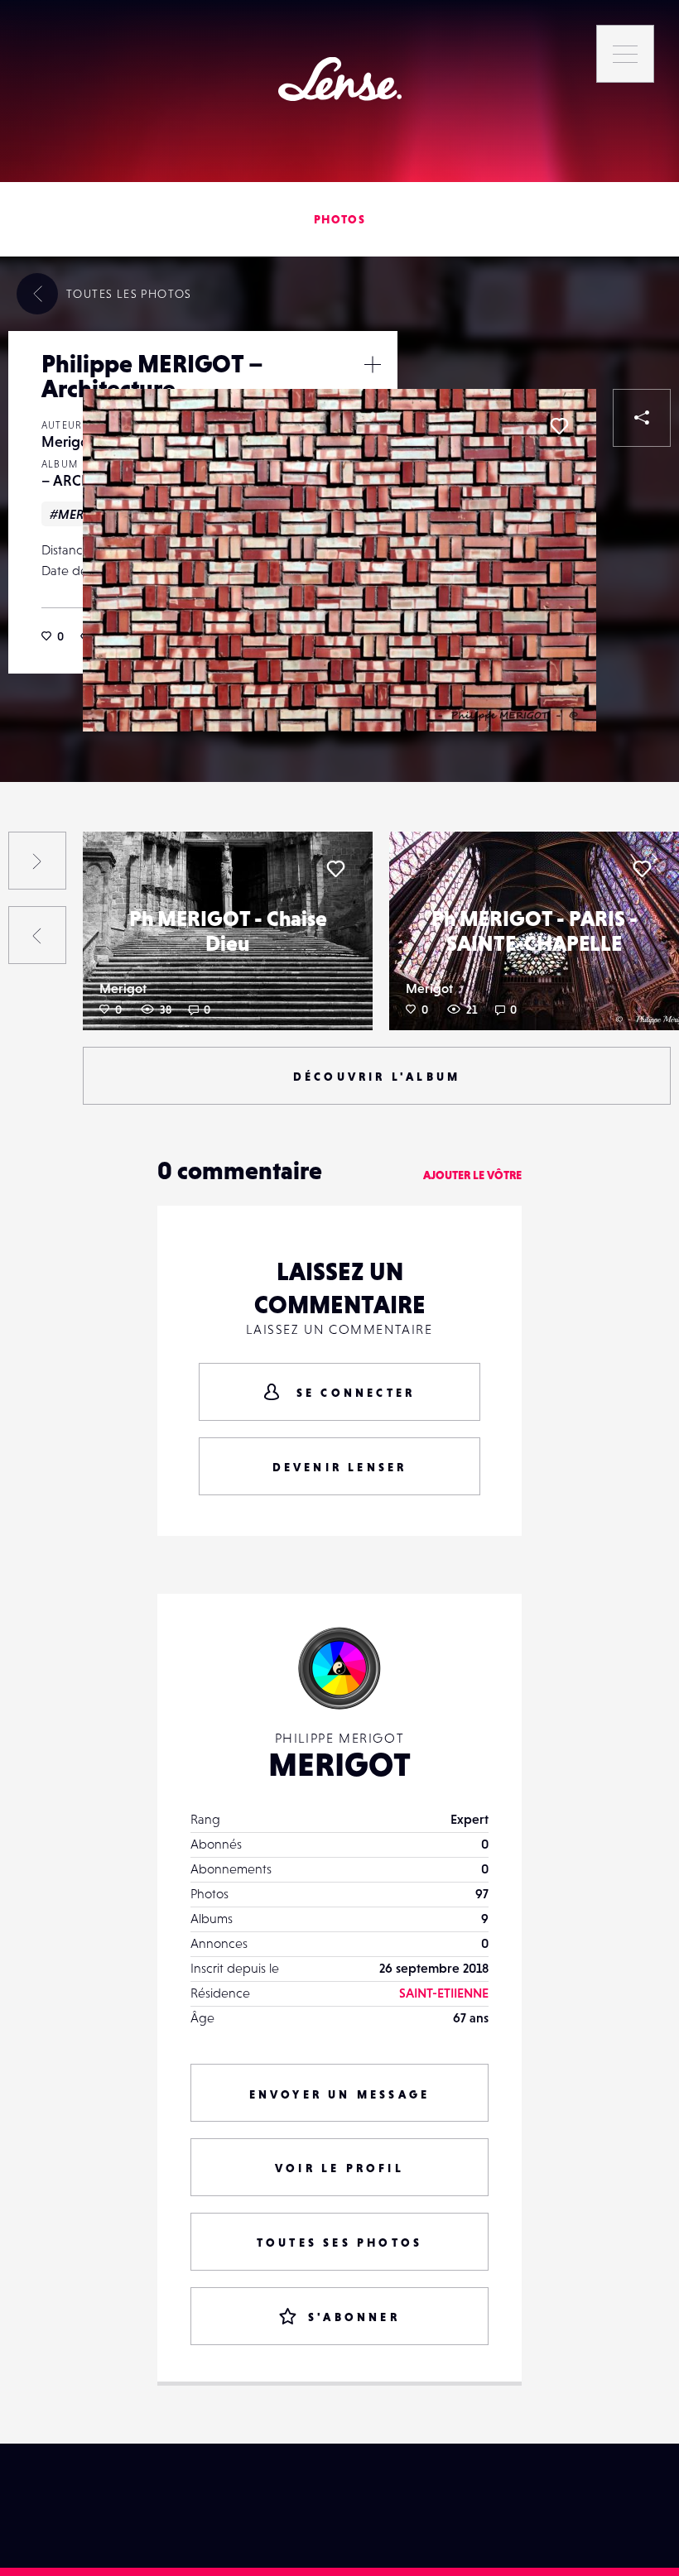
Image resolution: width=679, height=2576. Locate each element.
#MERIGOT (82, 514)
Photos (339, 219)
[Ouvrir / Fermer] (373, 364)
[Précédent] (37, 935)
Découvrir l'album (377, 1077)
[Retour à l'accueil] (340, 79)
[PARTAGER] (642, 418)
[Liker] (559, 426)
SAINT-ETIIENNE (444, 1993)
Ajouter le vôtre (472, 1175)
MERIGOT (339, 1764)
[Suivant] (37, 861)
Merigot (67, 441)
